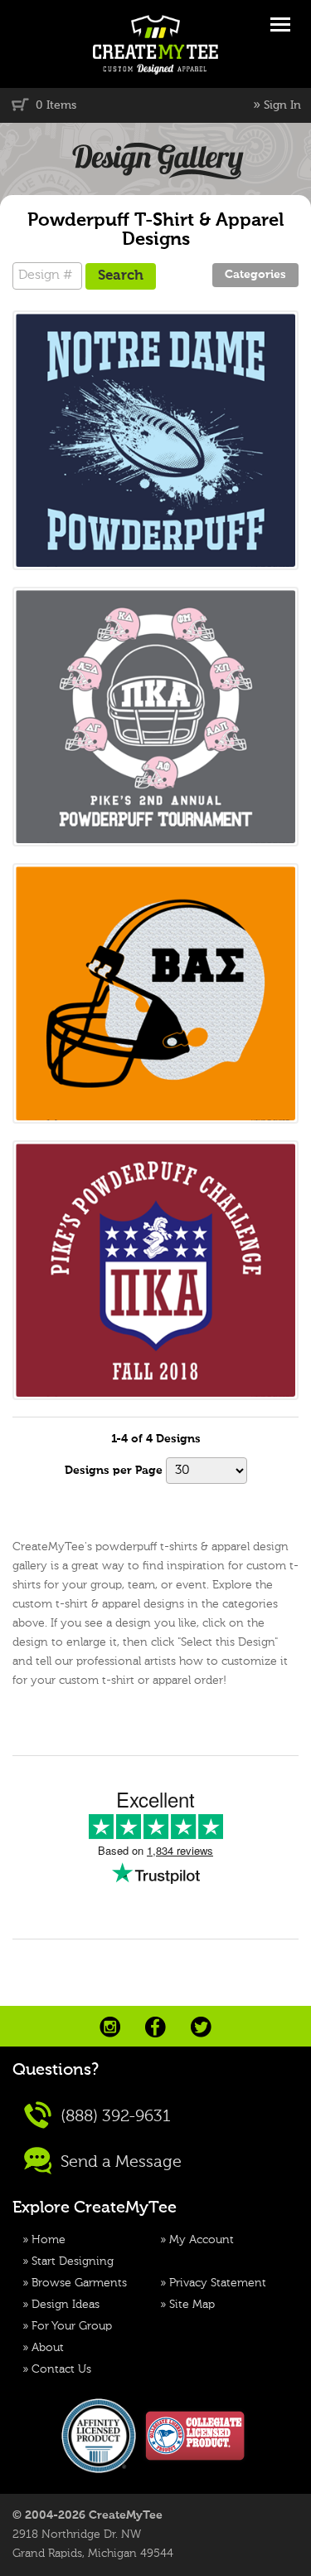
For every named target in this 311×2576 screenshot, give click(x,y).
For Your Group (72, 2326)
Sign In (282, 105)
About (48, 2348)
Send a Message (119, 2162)
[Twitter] (201, 2027)
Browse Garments (79, 2283)
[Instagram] (110, 2027)
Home (49, 2240)
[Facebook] (155, 2027)
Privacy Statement (218, 2283)
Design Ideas (66, 2305)
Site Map (192, 2305)
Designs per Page (114, 1471)
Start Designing (73, 2261)
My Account (202, 2240)
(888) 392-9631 (114, 2116)
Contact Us (61, 2369)
